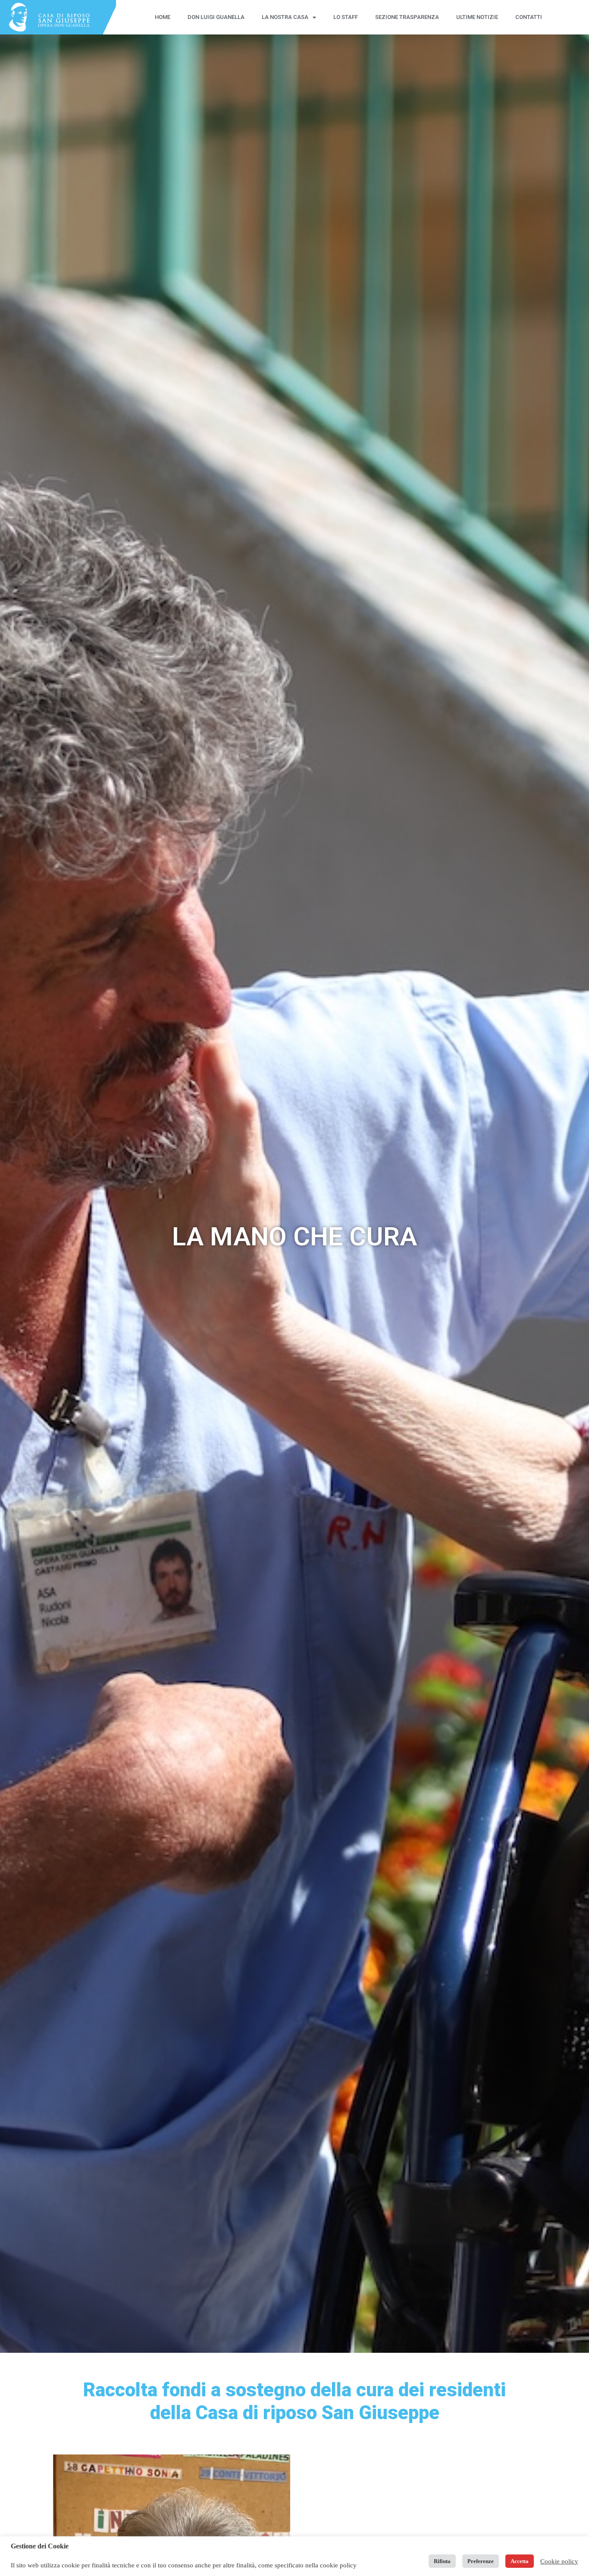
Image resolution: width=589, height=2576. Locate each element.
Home (163, 17)
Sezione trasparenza (407, 17)
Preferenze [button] (481, 2561)
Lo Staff (346, 17)
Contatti (529, 17)
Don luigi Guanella (216, 17)
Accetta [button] (520, 2561)
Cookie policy (559, 2561)
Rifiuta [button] (442, 2561)
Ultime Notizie (477, 17)
